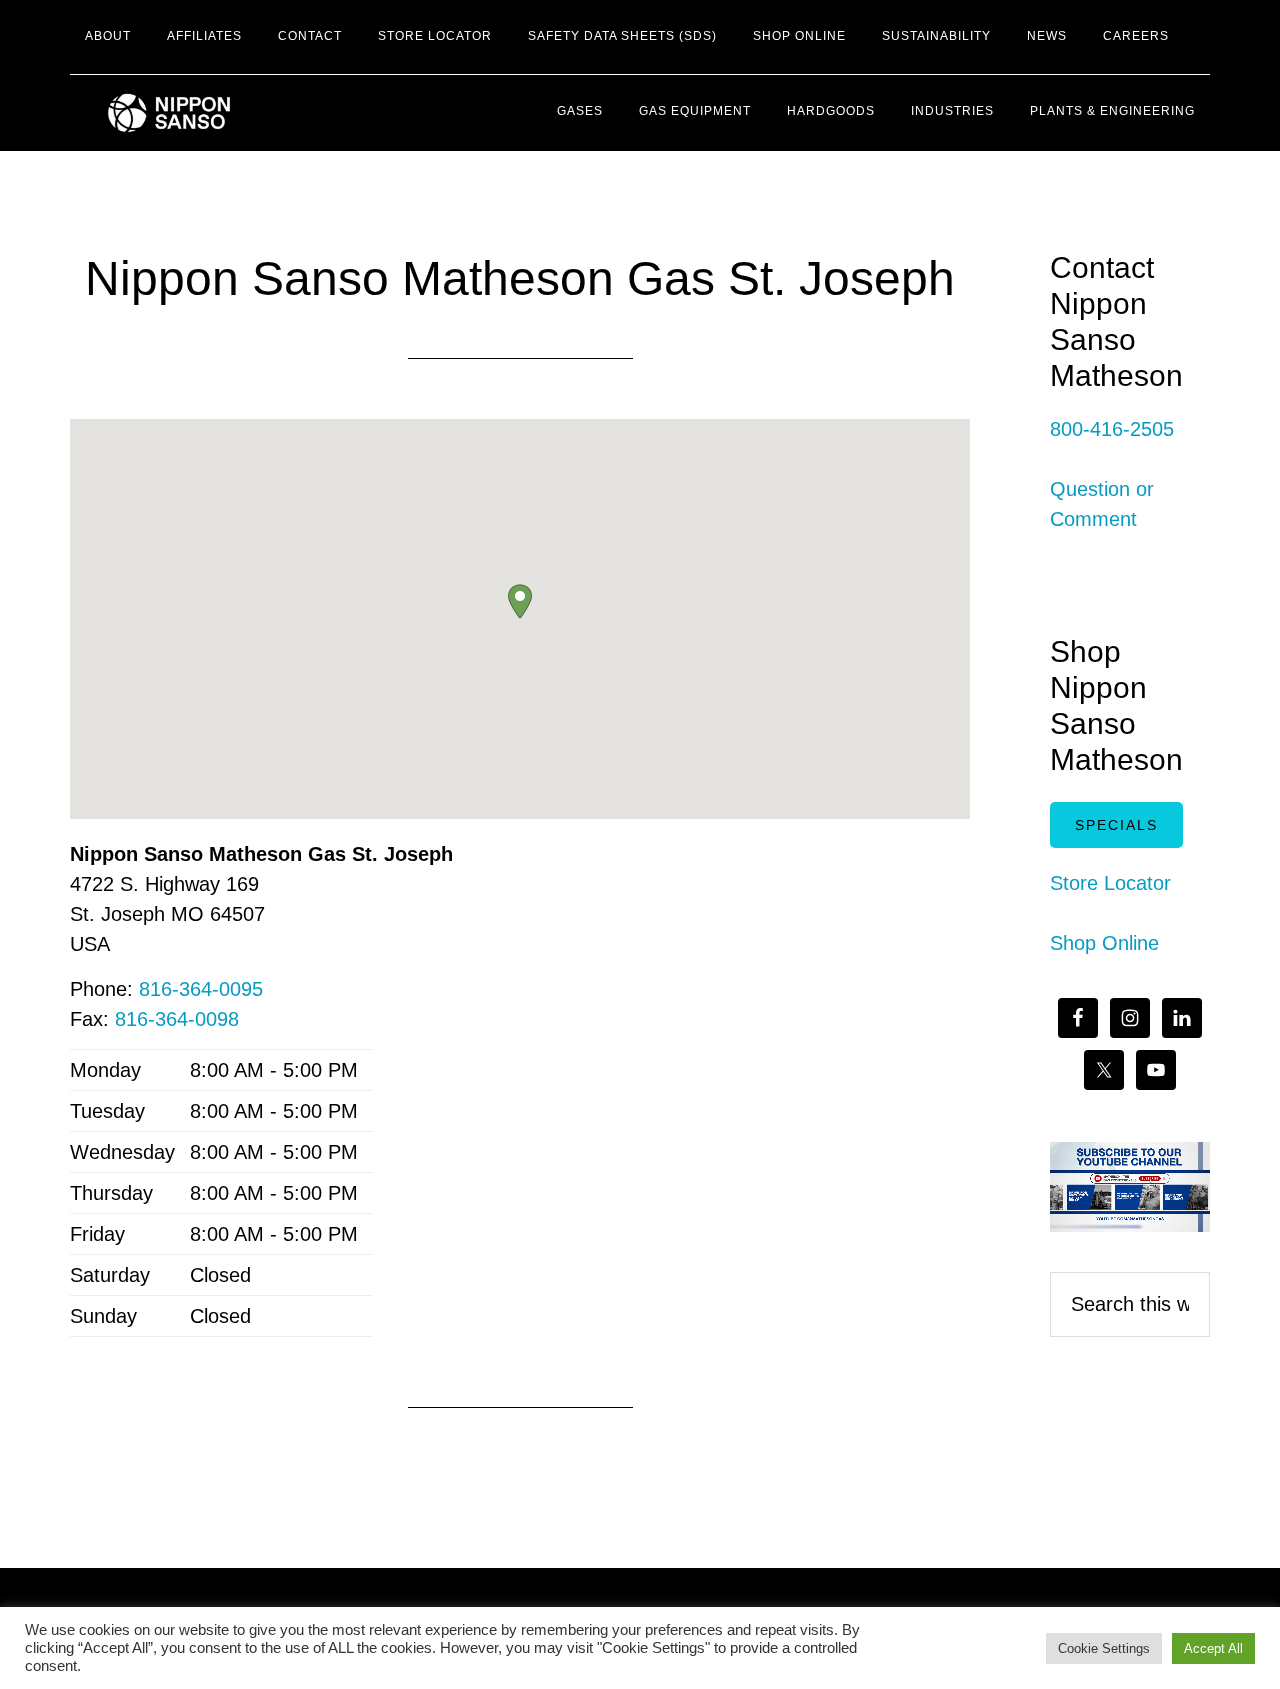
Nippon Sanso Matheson (250, 113)
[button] (520, 601)
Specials (1116, 825)
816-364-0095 (201, 989)
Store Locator (1110, 883)
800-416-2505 (1112, 429)
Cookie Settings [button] (1104, 1648)
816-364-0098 (177, 1019)
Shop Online (1104, 943)
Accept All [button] (1213, 1648)
